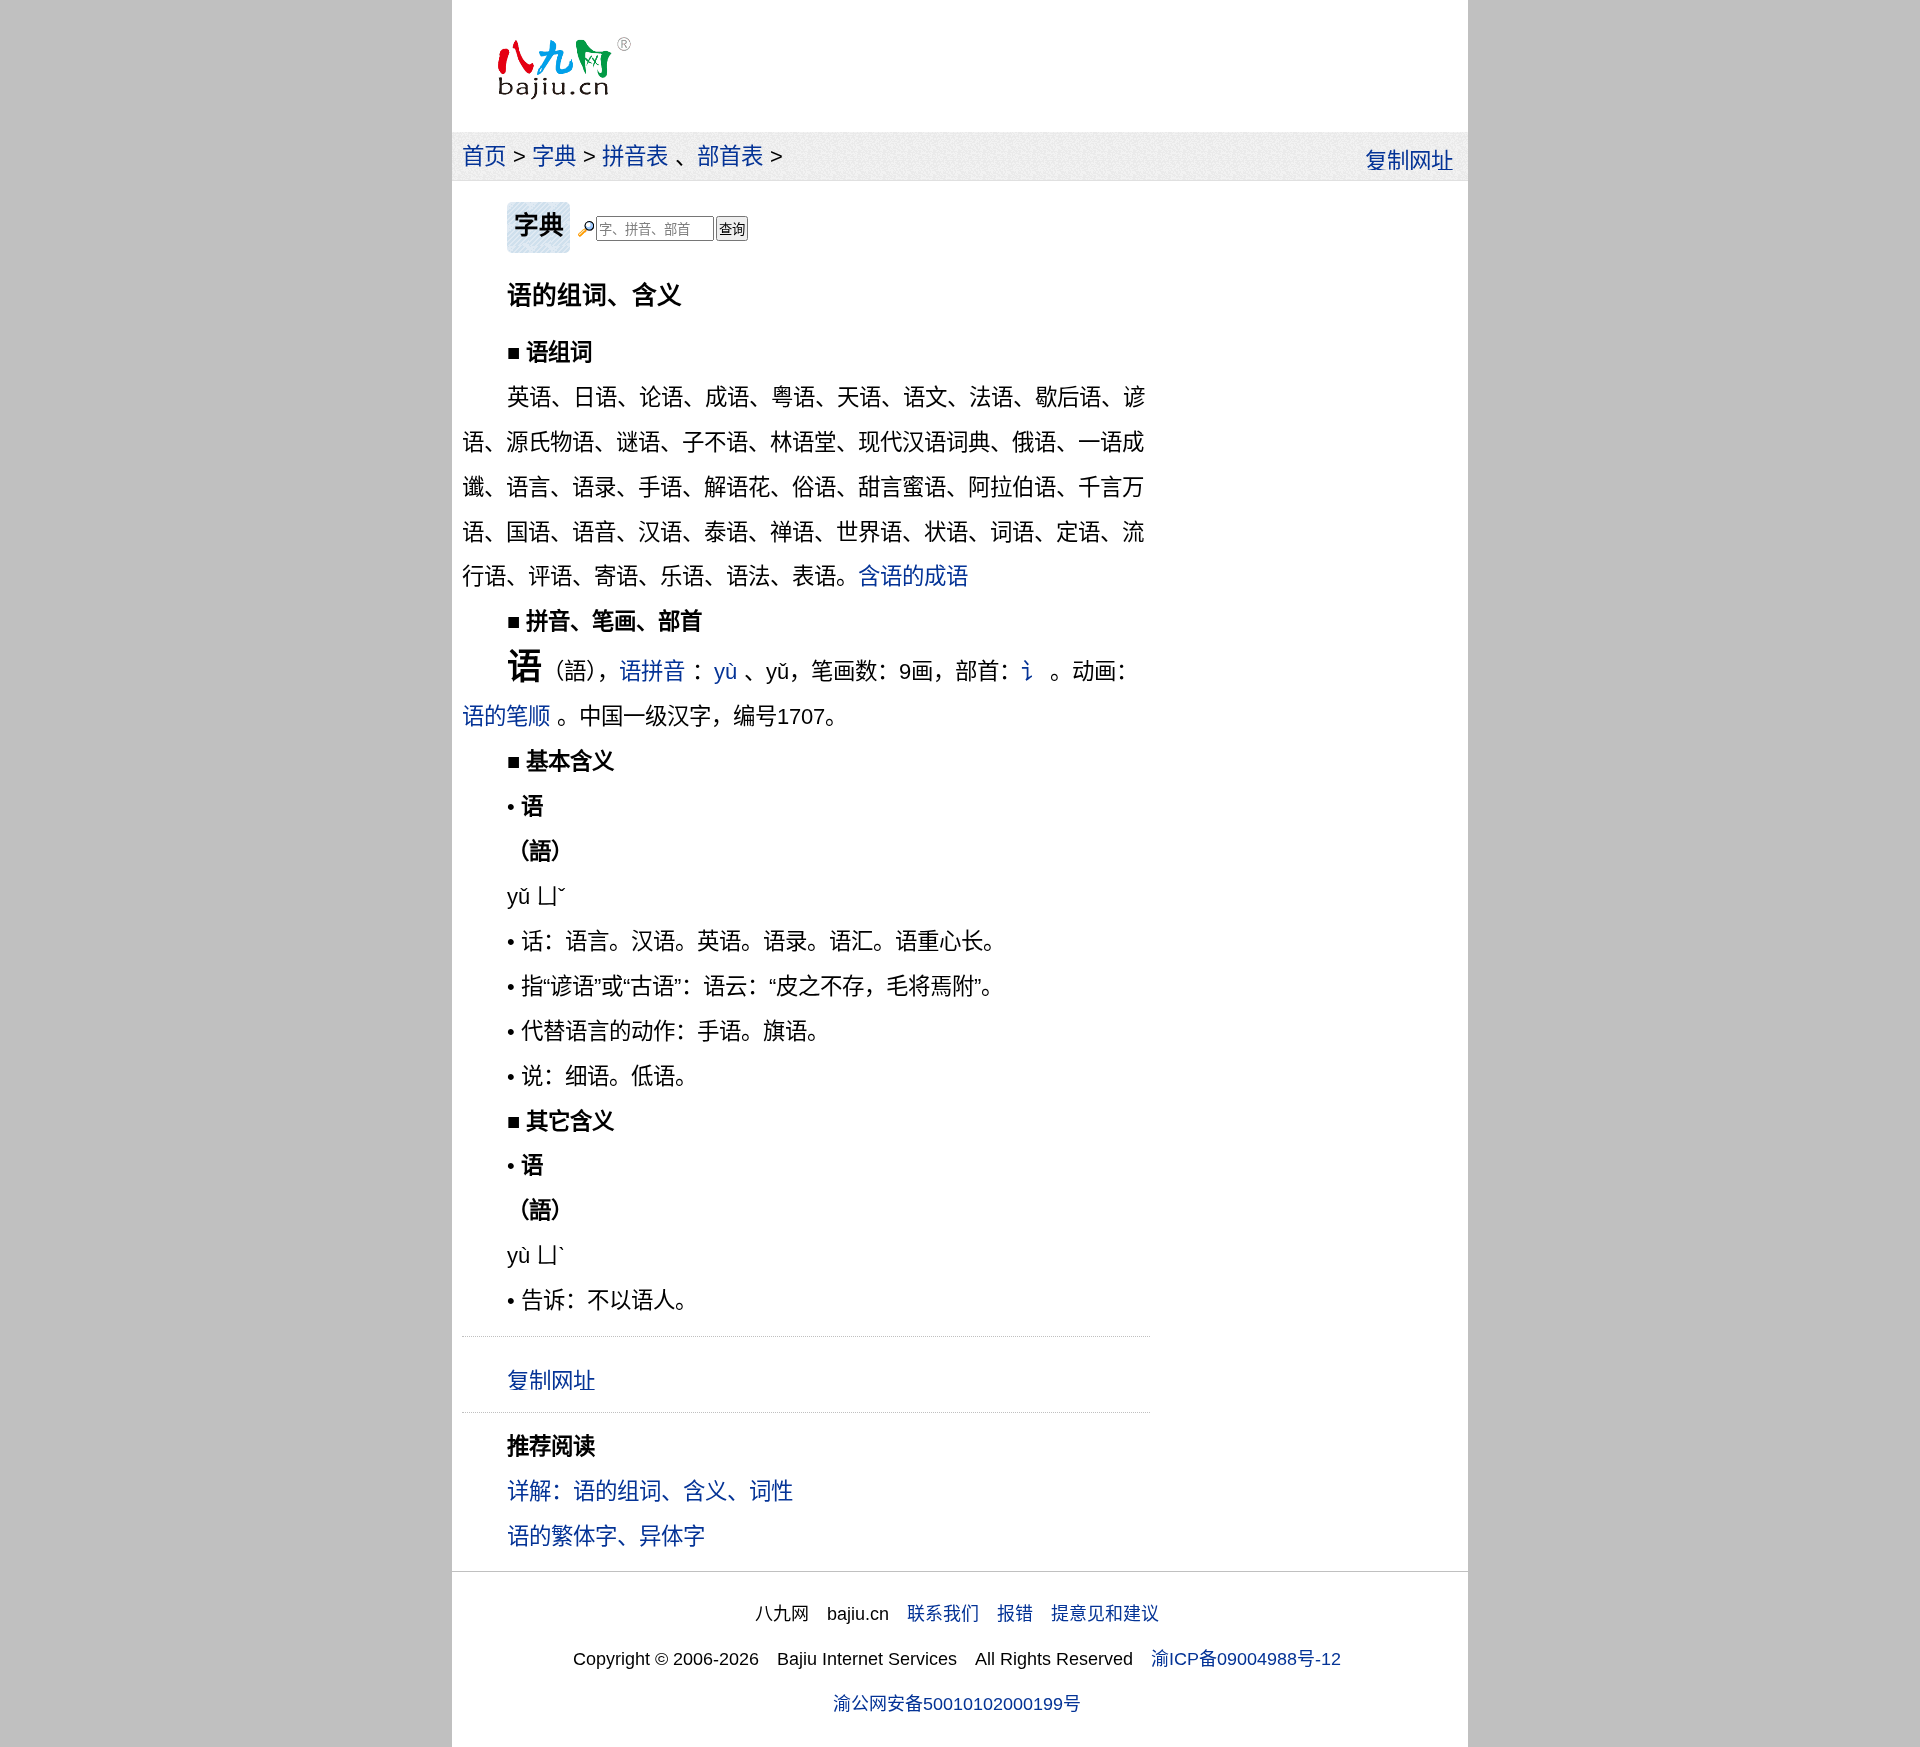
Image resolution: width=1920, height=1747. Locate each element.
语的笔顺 (506, 716)
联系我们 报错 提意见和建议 (1033, 1614)
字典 (554, 156)
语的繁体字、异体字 (606, 1536)
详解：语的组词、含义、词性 (650, 1491)
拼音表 (635, 156)
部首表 (730, 156)
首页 (484, 156)
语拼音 (652, 671)
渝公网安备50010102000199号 (957, 1704)
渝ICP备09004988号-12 (1246, 1659)
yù (725, 671)
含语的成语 (913, 576)
